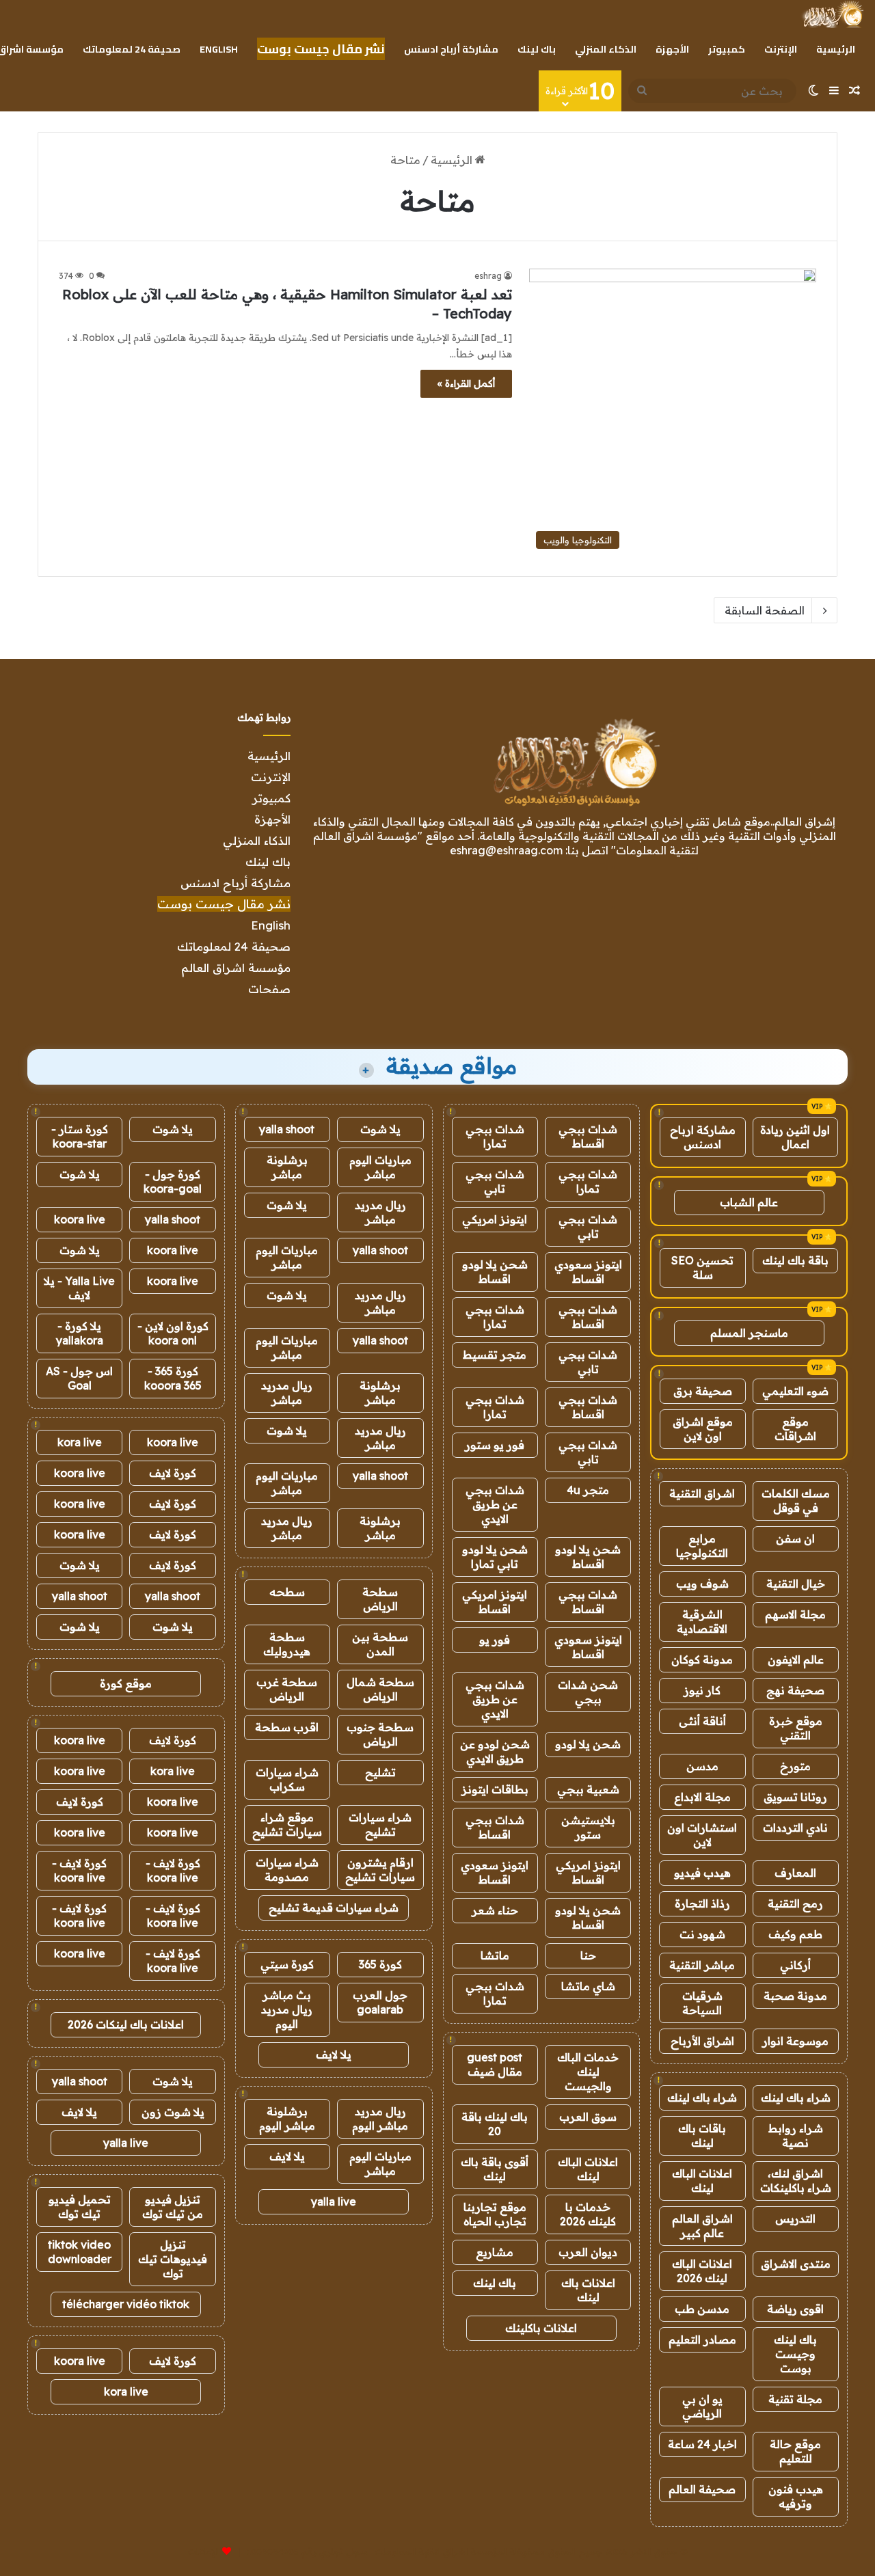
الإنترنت (781, 49)
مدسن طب (702, 2309)
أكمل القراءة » (466, 383)
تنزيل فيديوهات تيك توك (173, 2259)
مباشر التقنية (702, 1965)
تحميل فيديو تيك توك (80, 2207)
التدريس (795, 2219)
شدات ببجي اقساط (588, 1136)
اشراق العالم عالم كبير (702, 2226)
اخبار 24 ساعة (702, 2444)
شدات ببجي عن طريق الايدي (495, 1504)
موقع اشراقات (795, 1429)
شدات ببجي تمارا (495, 1136)
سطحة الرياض (380, 1599)
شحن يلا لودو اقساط (495, 1272)
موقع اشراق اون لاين (703, 1429)
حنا (588, 1955)
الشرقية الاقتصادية (702, 1622)
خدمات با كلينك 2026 (588, 2214)
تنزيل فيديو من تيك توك (173, 2207)
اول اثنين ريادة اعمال (795, 1137)
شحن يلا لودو (588, 1744)
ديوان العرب (588, 2252)
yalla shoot (287, 1129)
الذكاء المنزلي (606, 49)
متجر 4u (588, 1490)
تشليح (380, 1772)
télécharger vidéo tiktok (126, 2304)
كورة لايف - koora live (173, 1870)
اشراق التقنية (702, 1493)
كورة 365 (380, 1964)
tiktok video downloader (80, 2252)
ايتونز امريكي (495, 1219)
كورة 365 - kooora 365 (173, 1378)
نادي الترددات (795, 1828)
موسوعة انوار (795, 2041)
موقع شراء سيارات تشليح (287, 1825)
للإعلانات (204, 2551)
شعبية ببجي (588, 1789)
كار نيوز (702, 1690)
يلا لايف (334, 2055)
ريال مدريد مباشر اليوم (380, 2118)
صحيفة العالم (702, 2489)
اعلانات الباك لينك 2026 (702, 2271)
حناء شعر (495, 1910)
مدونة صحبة (795, 1996)
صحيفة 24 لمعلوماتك (132, 49)
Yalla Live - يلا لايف (79, 1288)
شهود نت (702, 1934)
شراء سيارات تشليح (380, 1825)
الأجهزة (672, 49)
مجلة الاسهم (795, 1614)
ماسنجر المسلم (749, 1333)
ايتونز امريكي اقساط (495, 1602)
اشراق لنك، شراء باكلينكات (796, 2181)
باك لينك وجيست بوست (795, 2354)
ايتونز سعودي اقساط (588, 1272)
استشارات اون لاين (702, 1835)
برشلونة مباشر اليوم (287, 2118)
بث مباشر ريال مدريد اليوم (287, 2009)
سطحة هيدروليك (287, 1644)
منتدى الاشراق (796, 2264)
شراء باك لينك (796, 2098)
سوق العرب (588, 2117)
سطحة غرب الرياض (287, 1689)
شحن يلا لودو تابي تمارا (495, 1557)
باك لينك (537, 49)
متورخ (795, 1766)
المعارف (795, 1873)
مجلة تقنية (795, 2399)
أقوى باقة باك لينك (495, 2169)
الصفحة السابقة (765, 610)
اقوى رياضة (795, 2309)
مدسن (702, 1766)
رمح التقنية (795, 1903)
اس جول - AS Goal (79, 1378)
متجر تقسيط (495, 1355)
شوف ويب (702, 1584)
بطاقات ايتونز (495, 1789)
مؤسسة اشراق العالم (236, 967)
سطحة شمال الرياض (380, 1689)
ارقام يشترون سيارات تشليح (380, 1870)
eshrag (488, 276)
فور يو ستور (495, 1445)
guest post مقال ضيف (495, 2064)
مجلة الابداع (702, 1797)
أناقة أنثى (702, 1721)
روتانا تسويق (795, 1797)
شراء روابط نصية (796, 2136)
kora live (80, 1442)
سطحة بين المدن (380, 1644)
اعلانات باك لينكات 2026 (126, 2024)
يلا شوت (380, 1129)
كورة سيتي (287, 1964)
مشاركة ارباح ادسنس (703, 1137)
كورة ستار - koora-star (80, 1136)
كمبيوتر (727, 49)
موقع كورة (126, 1683)
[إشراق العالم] (832, 14)
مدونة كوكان (702, 1659)
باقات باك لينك (702, 2136)
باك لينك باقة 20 (495, 2124)
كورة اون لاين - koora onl (173, 1333)
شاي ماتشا (588, 1986)
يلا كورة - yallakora (80, 1333)
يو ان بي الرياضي (702, 2406)
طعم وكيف (795, 1934)
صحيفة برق (703, 1391)
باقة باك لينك (795, 1260)
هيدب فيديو (702, 1873)
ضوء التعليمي (795, 1391)
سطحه (287, 1592)
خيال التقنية (796, 1584)
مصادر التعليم (702, 2340)
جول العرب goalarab (380, 2002)
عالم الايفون (796, 1659)
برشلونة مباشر (287, 1167)
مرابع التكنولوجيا (702, 1546)
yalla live (334, 2201)
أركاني (795, 1965)
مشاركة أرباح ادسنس (451, 49)
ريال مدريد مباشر (380, 1212)
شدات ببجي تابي (495, 1181)
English (219, 49)
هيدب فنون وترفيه (796, 2496)
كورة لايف (173, 1473)
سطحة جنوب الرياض (380, 1734)
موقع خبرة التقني (796, 1728)
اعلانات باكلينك (541, 2328)
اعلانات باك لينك (588, 2290)
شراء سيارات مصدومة (287, 1870)
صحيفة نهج (795, 1690)
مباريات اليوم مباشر (380, 1167)
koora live (80, 1219)
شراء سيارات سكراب (287, 1779)
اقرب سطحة (287, 1727)
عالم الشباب (749, 1202)
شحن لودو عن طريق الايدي (495, 1751)
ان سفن (795, 1538)
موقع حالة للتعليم (795, 2451)
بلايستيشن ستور (588, 1827)
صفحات (269, 989)
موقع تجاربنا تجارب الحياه (495, 2214)
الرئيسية (836, 49)
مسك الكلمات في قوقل (796, 1501)
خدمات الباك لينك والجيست (588, 2072)
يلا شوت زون (173, 2112)
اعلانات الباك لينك (702, 2181)
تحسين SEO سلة (702, 1267)
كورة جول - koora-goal (173, 1181)
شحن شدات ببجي (588, 1692)
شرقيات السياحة (702, 2003)
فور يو (495, 1640)
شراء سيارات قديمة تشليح (334, 1908)
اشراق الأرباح (702, 2041)
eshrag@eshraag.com (506, 850)
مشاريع (495, 2252)
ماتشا (495, 1955)
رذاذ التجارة (702, 1903)
